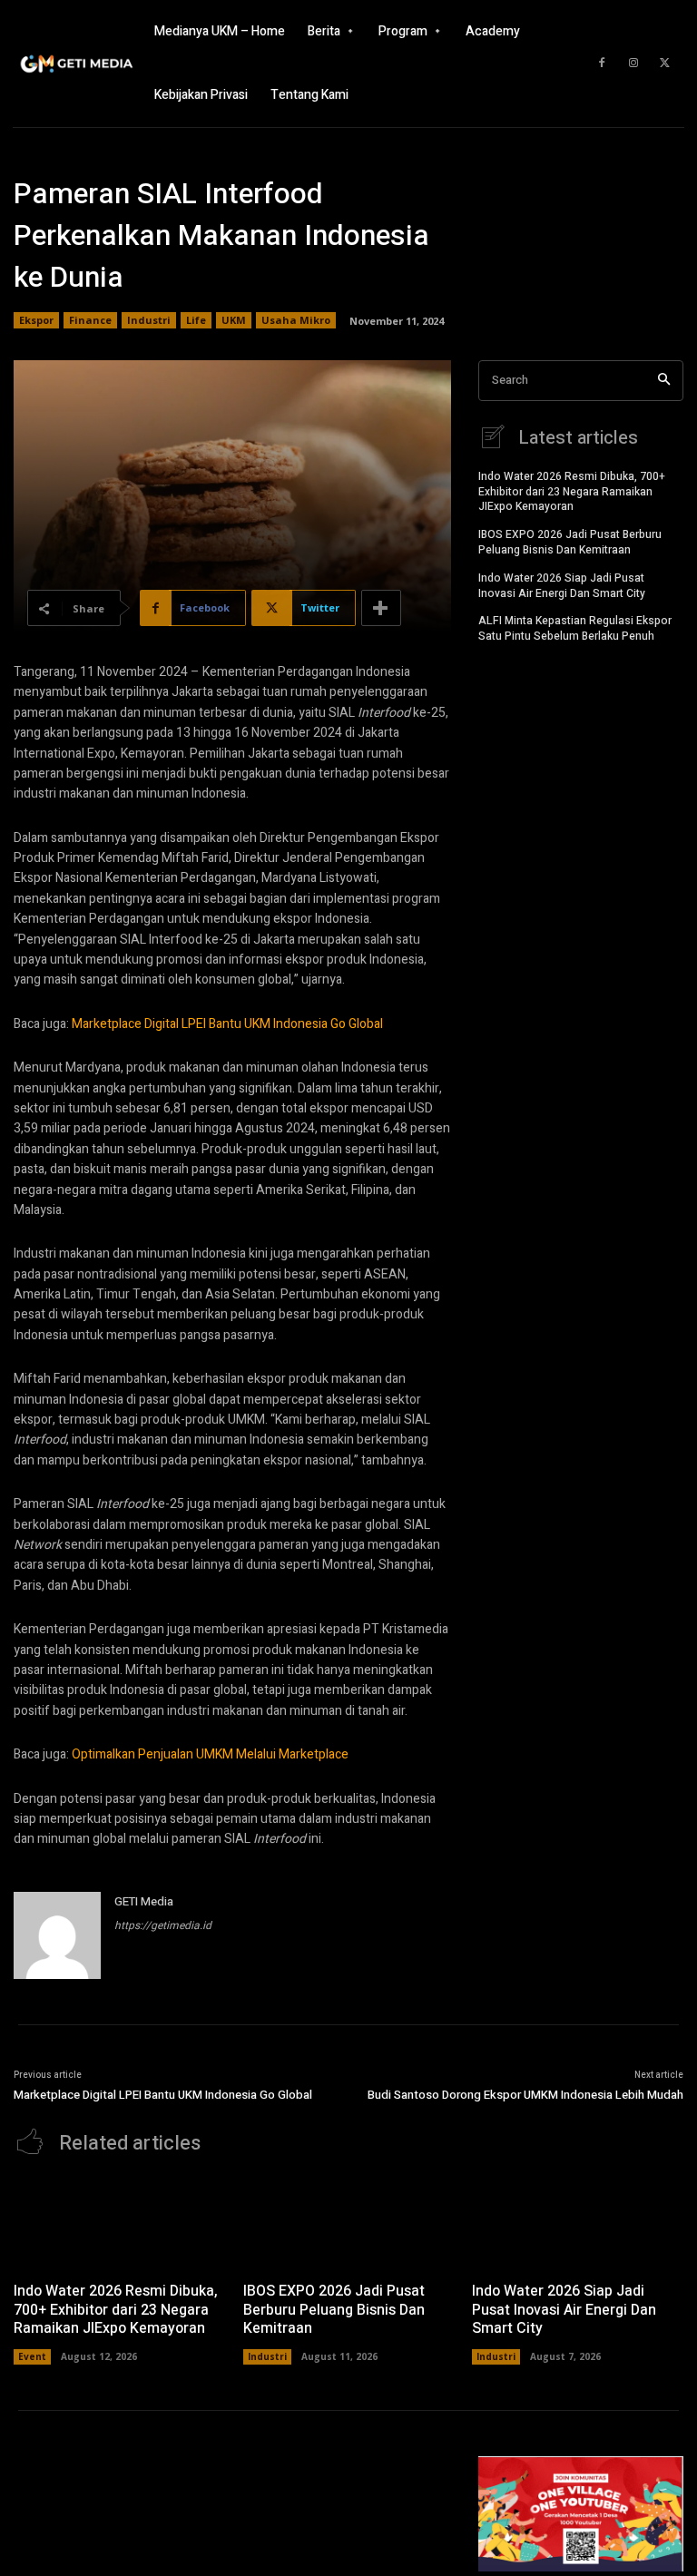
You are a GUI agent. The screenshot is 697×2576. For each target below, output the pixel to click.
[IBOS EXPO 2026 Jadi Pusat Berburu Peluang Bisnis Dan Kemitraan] (349, 2223)
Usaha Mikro (296, 320)
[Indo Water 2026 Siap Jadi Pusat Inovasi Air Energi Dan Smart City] (578, 2223)
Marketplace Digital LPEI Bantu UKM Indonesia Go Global (227, 1024)
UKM (234, 320)
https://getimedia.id (163, 1925)
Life (196, 320)
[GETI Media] (57, 1935)
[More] (381, 608)
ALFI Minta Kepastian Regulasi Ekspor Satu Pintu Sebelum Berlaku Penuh (575, 628)
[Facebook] (602, 64)
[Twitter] (665, 64)
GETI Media (144, 1901)
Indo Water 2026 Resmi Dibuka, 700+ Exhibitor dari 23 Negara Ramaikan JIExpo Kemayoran (572, 492)
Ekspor (36, 320)
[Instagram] (633, 64)
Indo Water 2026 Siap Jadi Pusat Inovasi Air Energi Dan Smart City (562, 586)
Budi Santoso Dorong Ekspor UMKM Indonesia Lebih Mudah (525, 2095)
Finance (90, 320)
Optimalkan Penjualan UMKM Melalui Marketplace (210, 1754)
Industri (149, 320)
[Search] (664, 381)
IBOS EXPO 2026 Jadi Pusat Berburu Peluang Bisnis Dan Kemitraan (570, 542)
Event (32, 2356)
